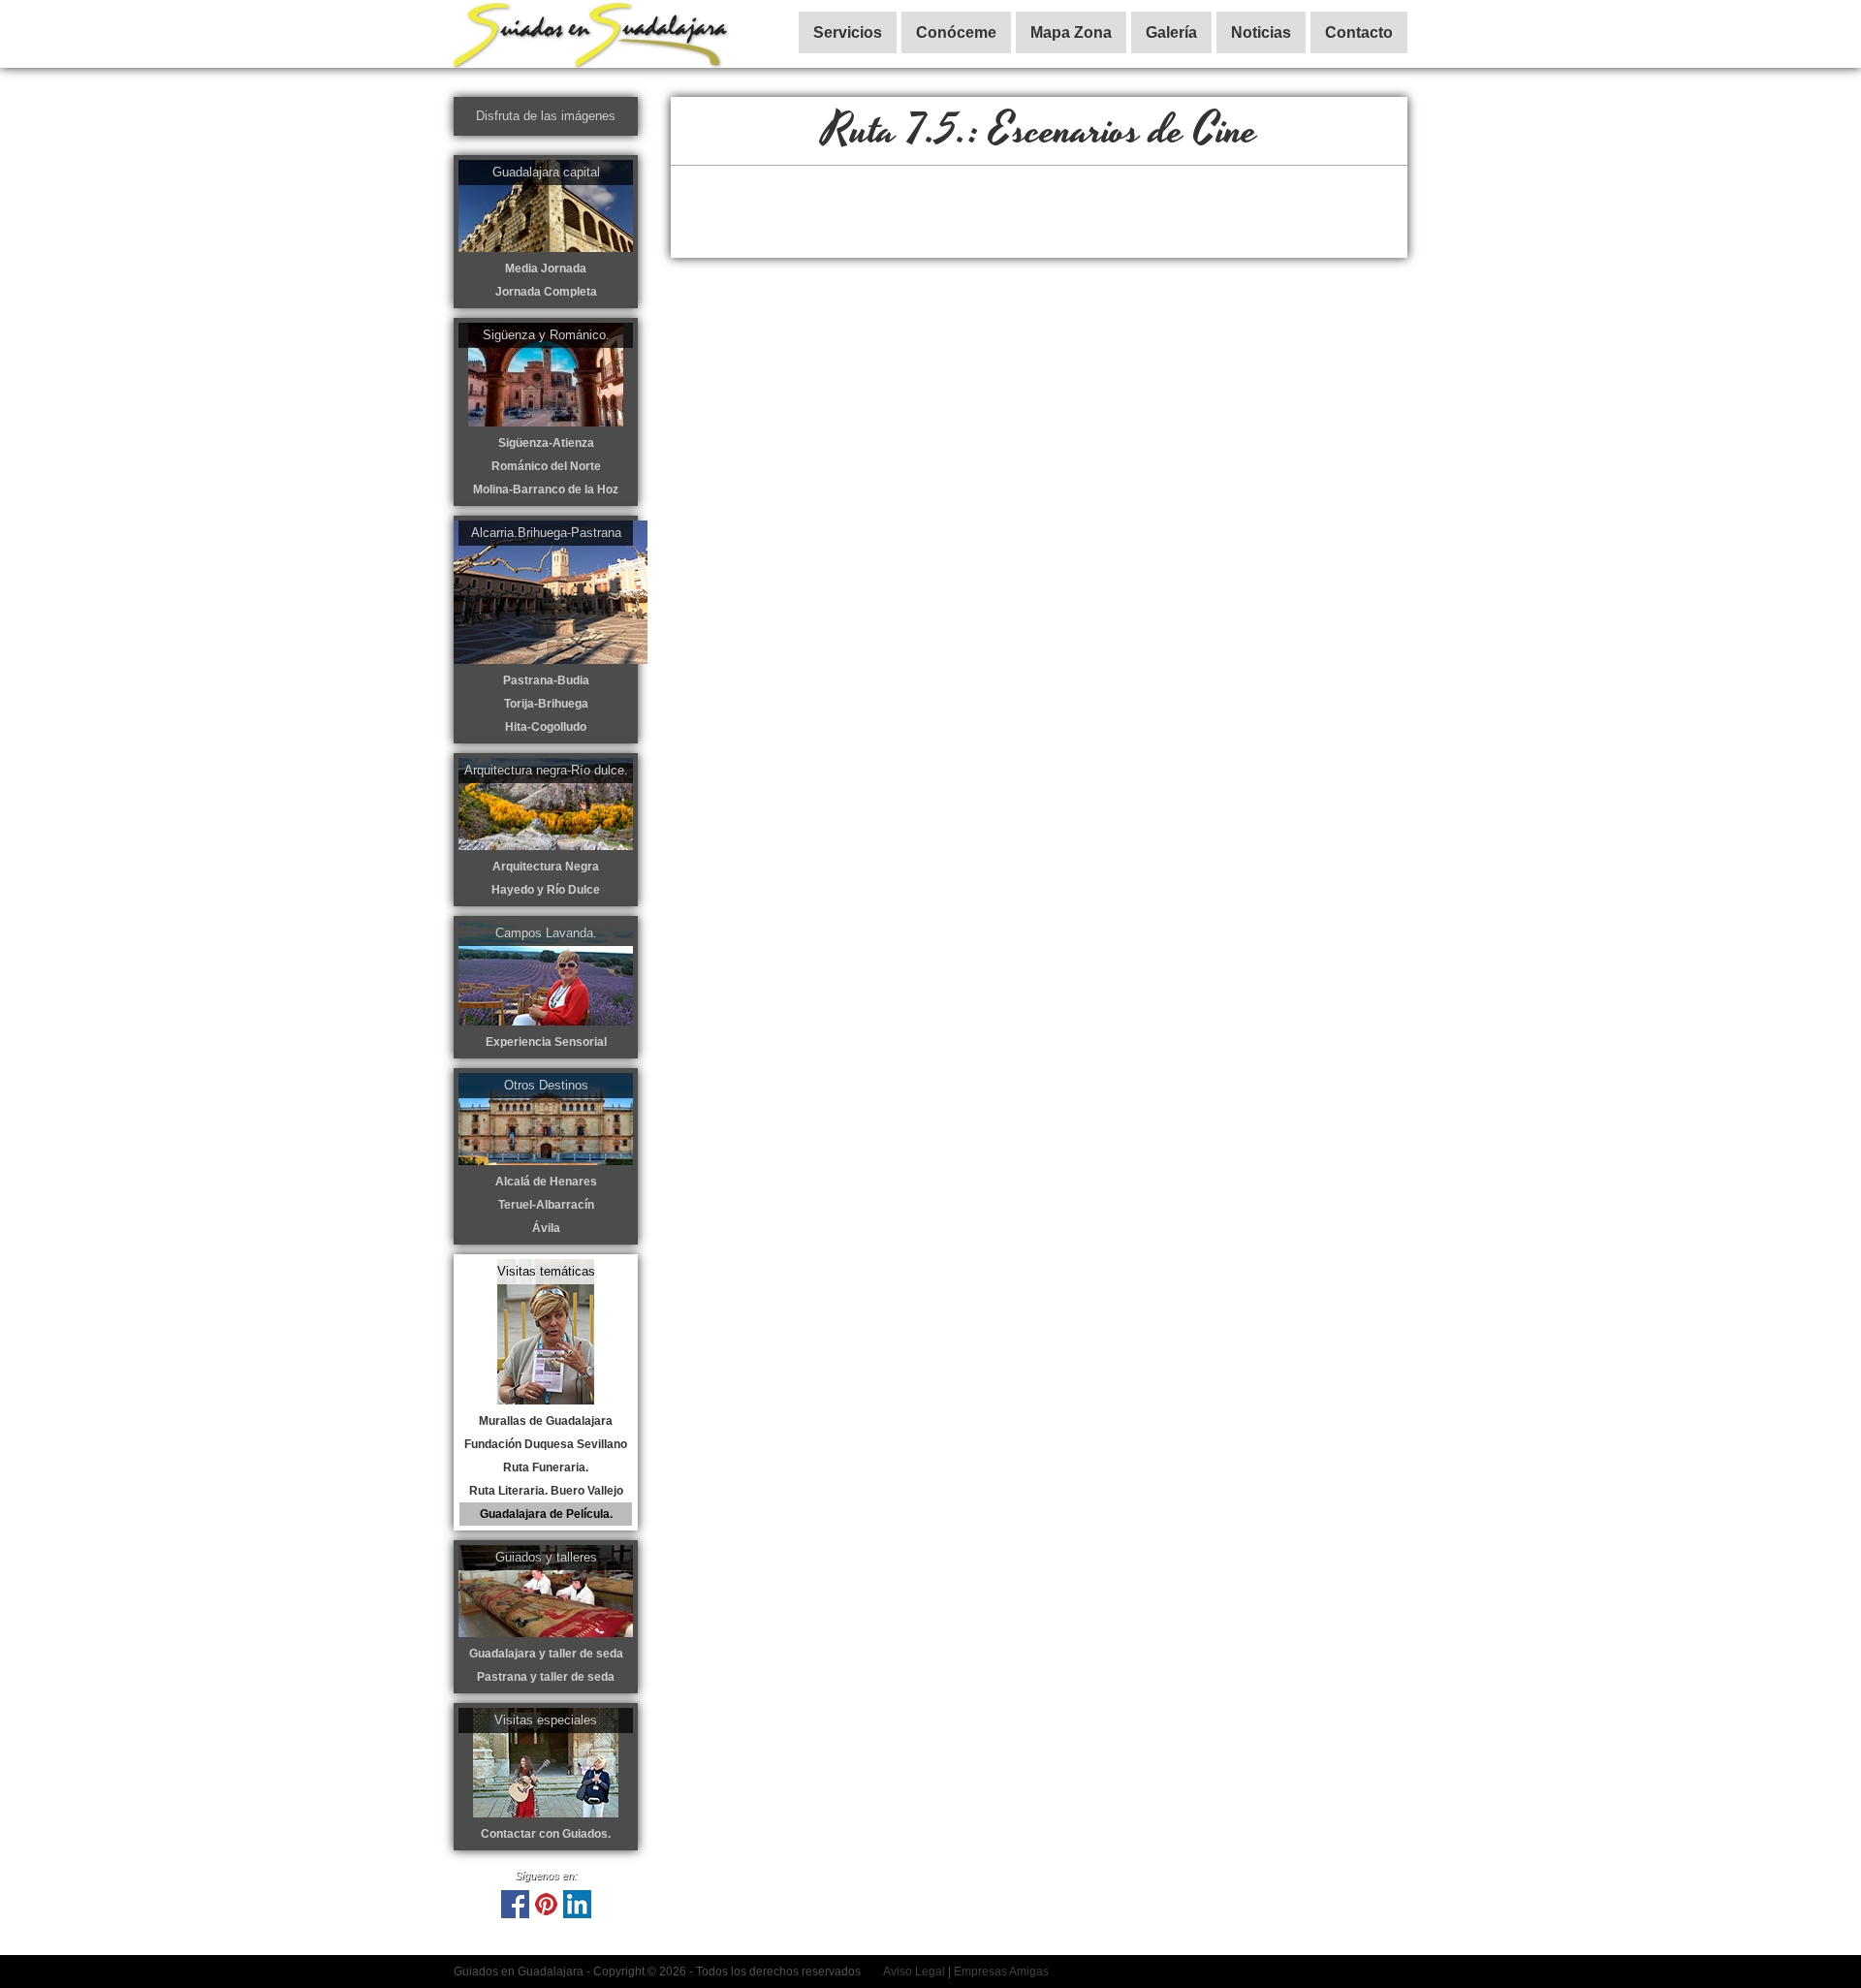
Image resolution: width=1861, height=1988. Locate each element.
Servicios (848, 32)
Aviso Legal (914, 1972)
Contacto (1359, 32)
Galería (1171, 32)
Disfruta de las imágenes (546, 116)
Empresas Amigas (1001, 1972)
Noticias (1261, 32)
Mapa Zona (1071, 32)
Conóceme (956, 32)
